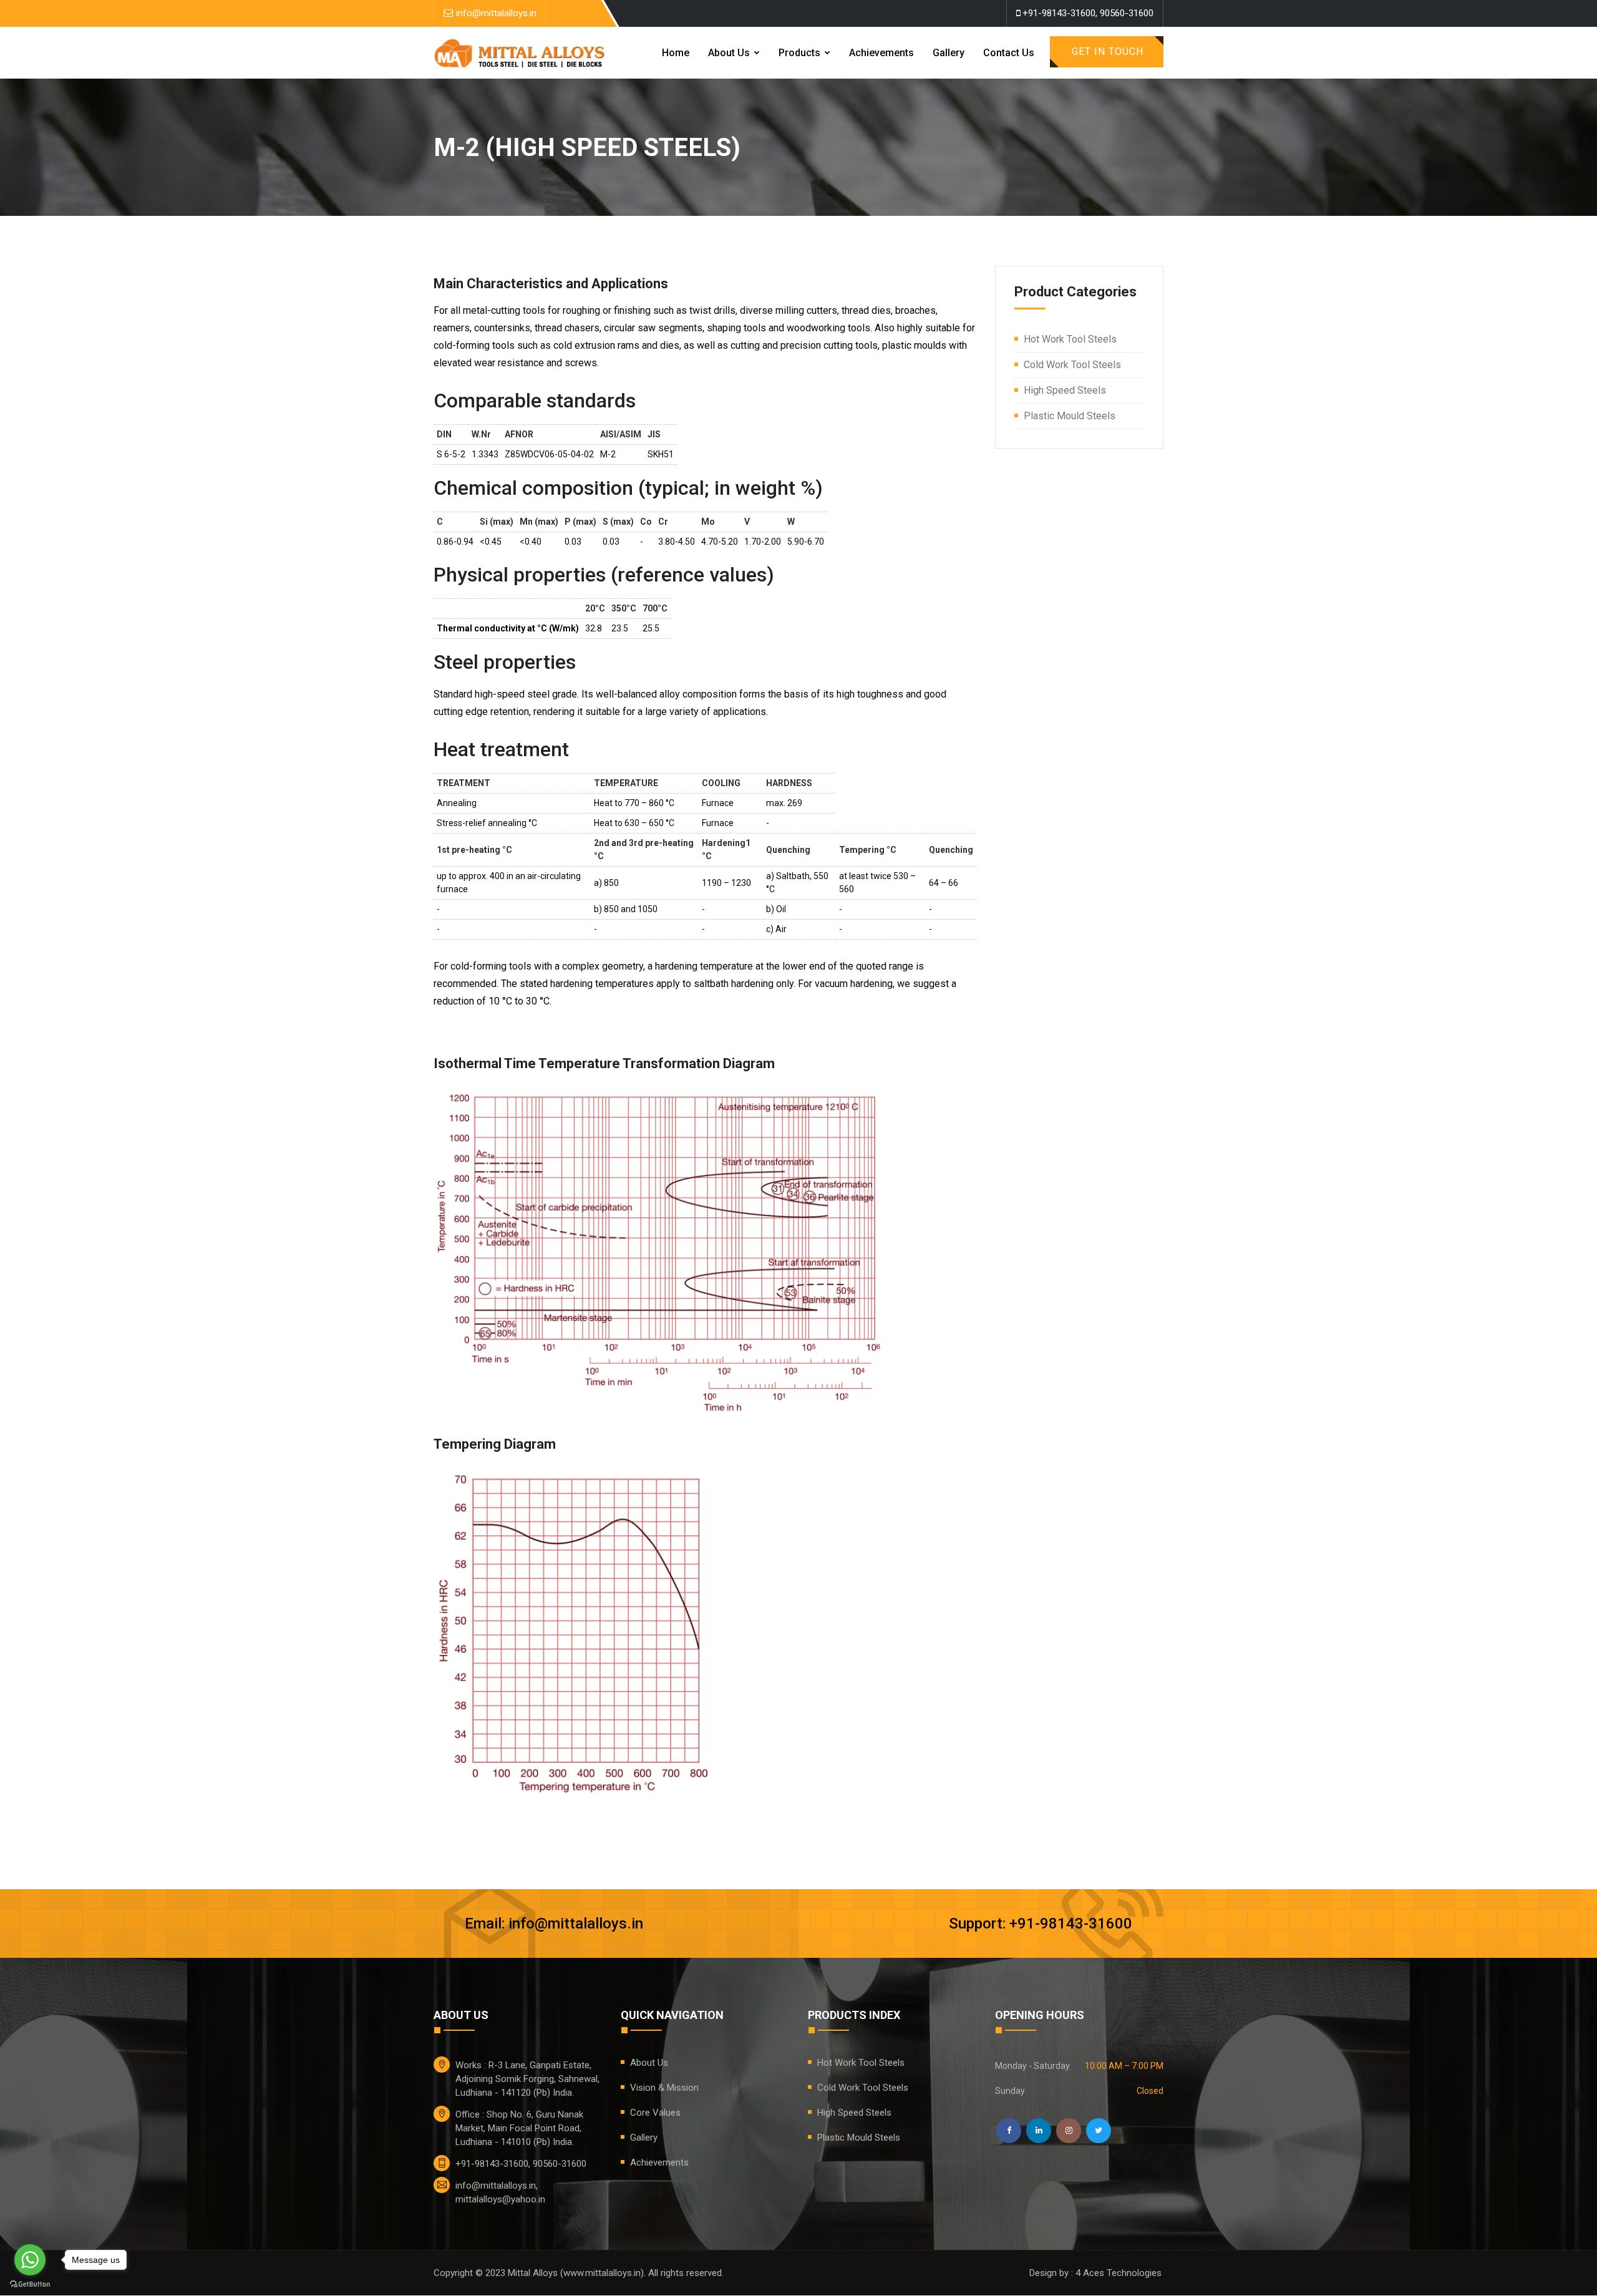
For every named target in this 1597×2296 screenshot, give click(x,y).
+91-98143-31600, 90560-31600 (1087, 13)
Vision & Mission (664, 2088)
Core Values (655, 2113)
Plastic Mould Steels (1070, 416)
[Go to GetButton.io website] (30, 2284)
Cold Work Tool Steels (1072, 365)
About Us (730, 53)
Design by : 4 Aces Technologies (1095, 2273)
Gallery (949, 53)
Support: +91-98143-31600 (1041, 1924)
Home (676, 53)
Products (801, 53)
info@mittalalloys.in (496, 13)
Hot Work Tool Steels (1070, 339)
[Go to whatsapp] (30, 2260)
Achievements (881, 53)
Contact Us (1009, 53)
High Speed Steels (1065, 390)
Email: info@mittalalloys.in (554, 1924)
